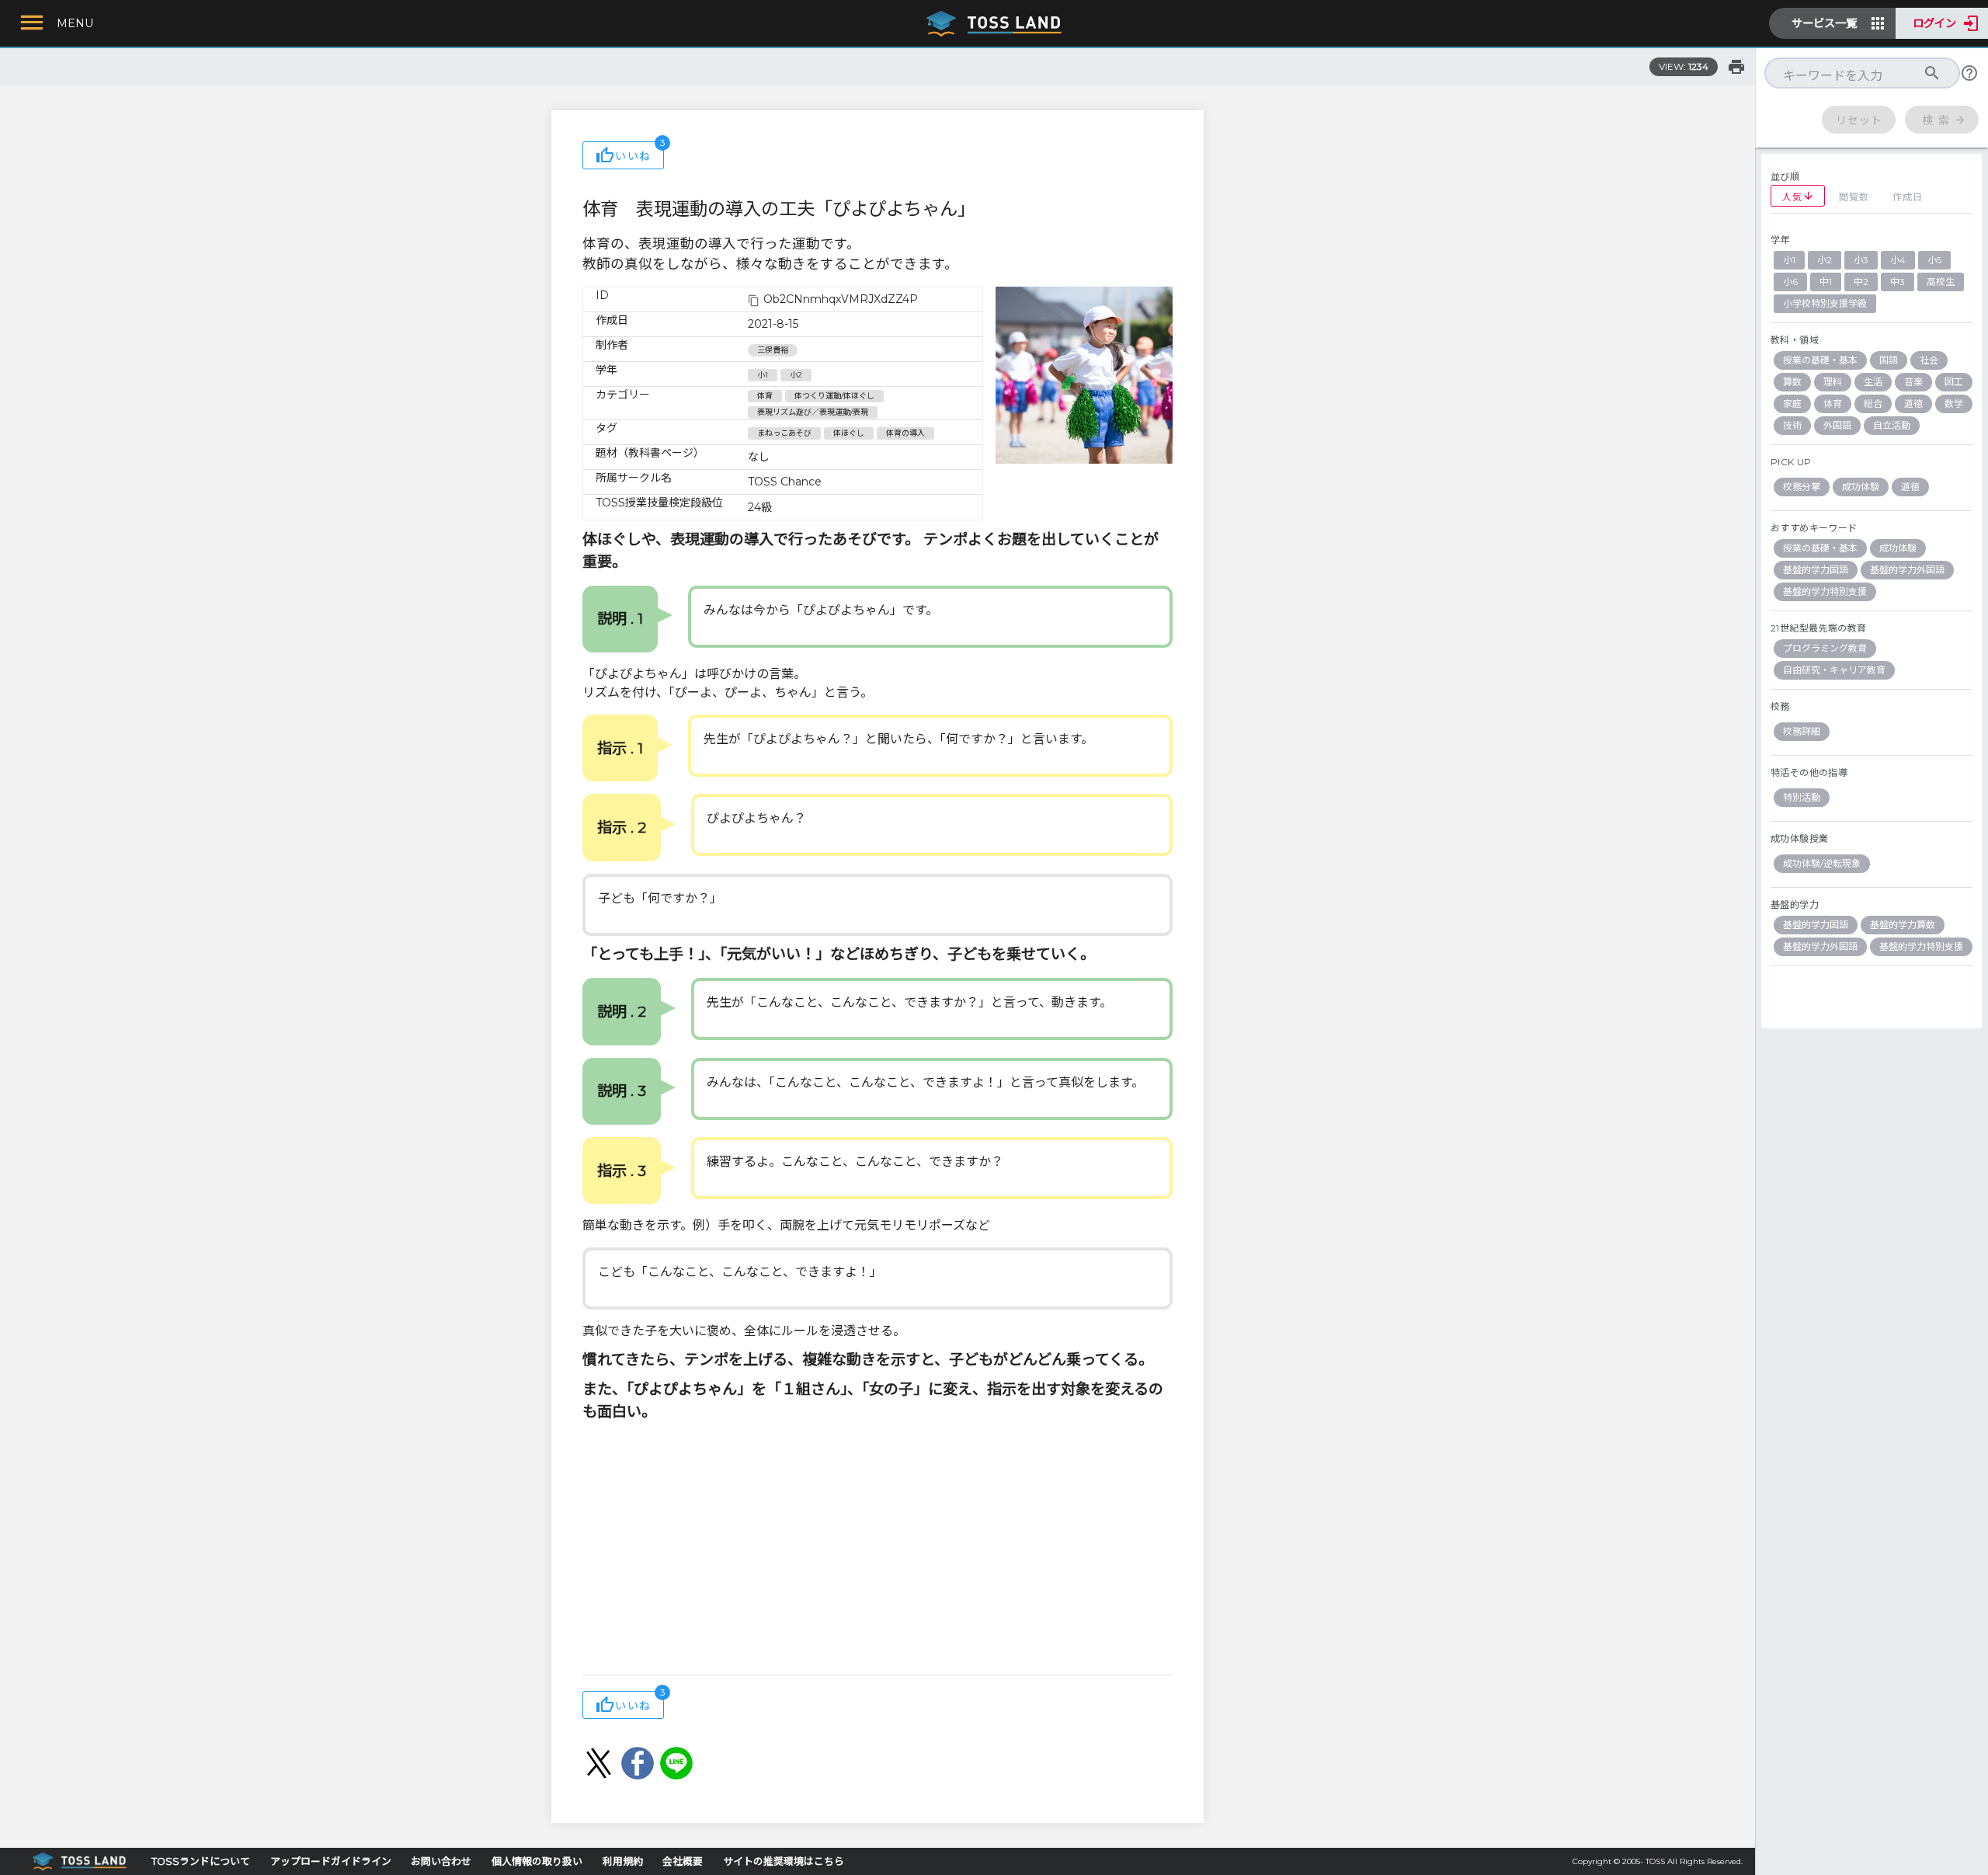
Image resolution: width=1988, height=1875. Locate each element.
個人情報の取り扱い (537, 1861)
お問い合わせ (441, 1861)
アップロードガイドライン (331, 1861)
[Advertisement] (878, 1550)
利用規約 (623, 1861)
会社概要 (683, 1861)
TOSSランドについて (201, 1861)
